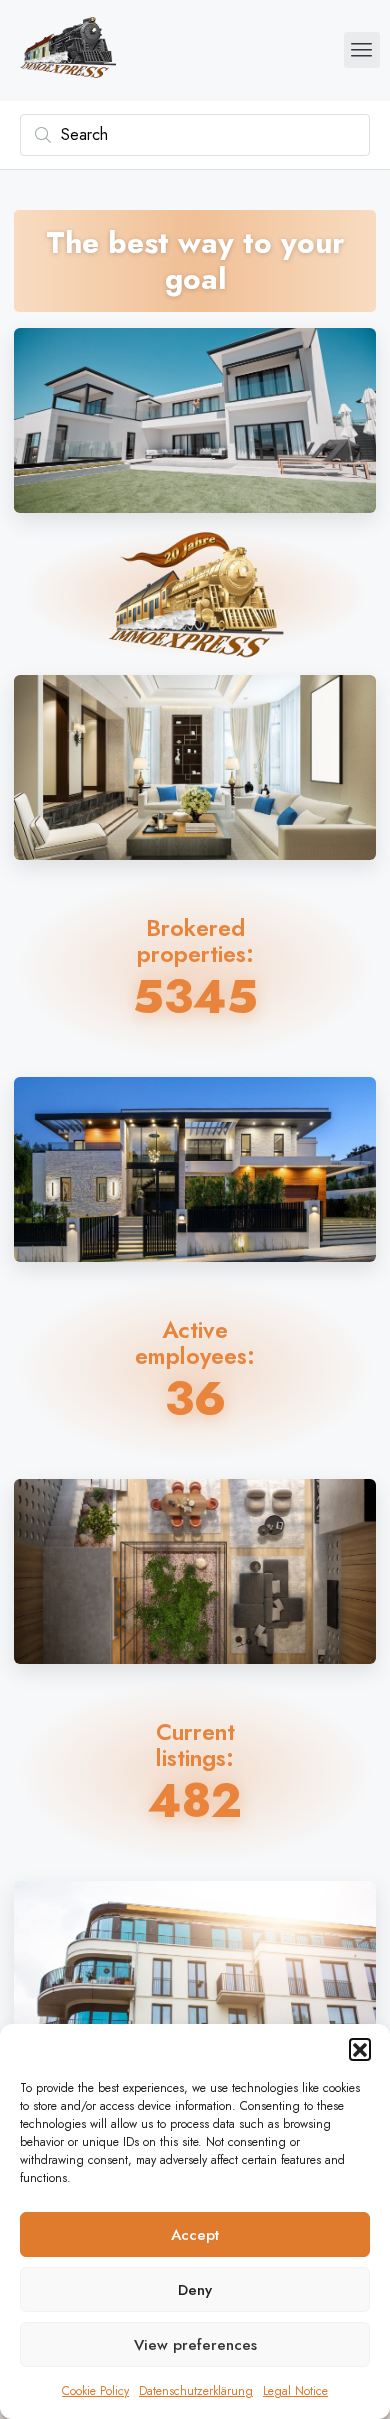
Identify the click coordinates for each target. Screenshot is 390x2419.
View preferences (195, 2345)
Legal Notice (295, 2391)
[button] (360, 2049)
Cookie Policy (95, 2391)
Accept (195, 2235)
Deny (195, 2290)
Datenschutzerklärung (196, 2391)
